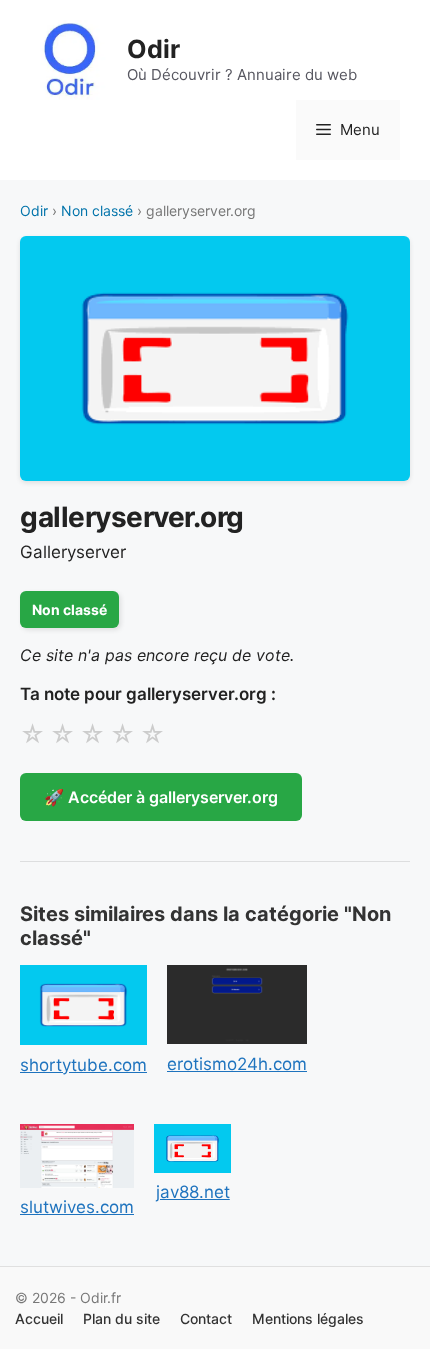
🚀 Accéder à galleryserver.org (161, 797)
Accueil (39, 1318)
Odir (153, 49)
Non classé (97, 210)
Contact (206, 1318)
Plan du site (121, 1318)
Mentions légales (308, 1318)
